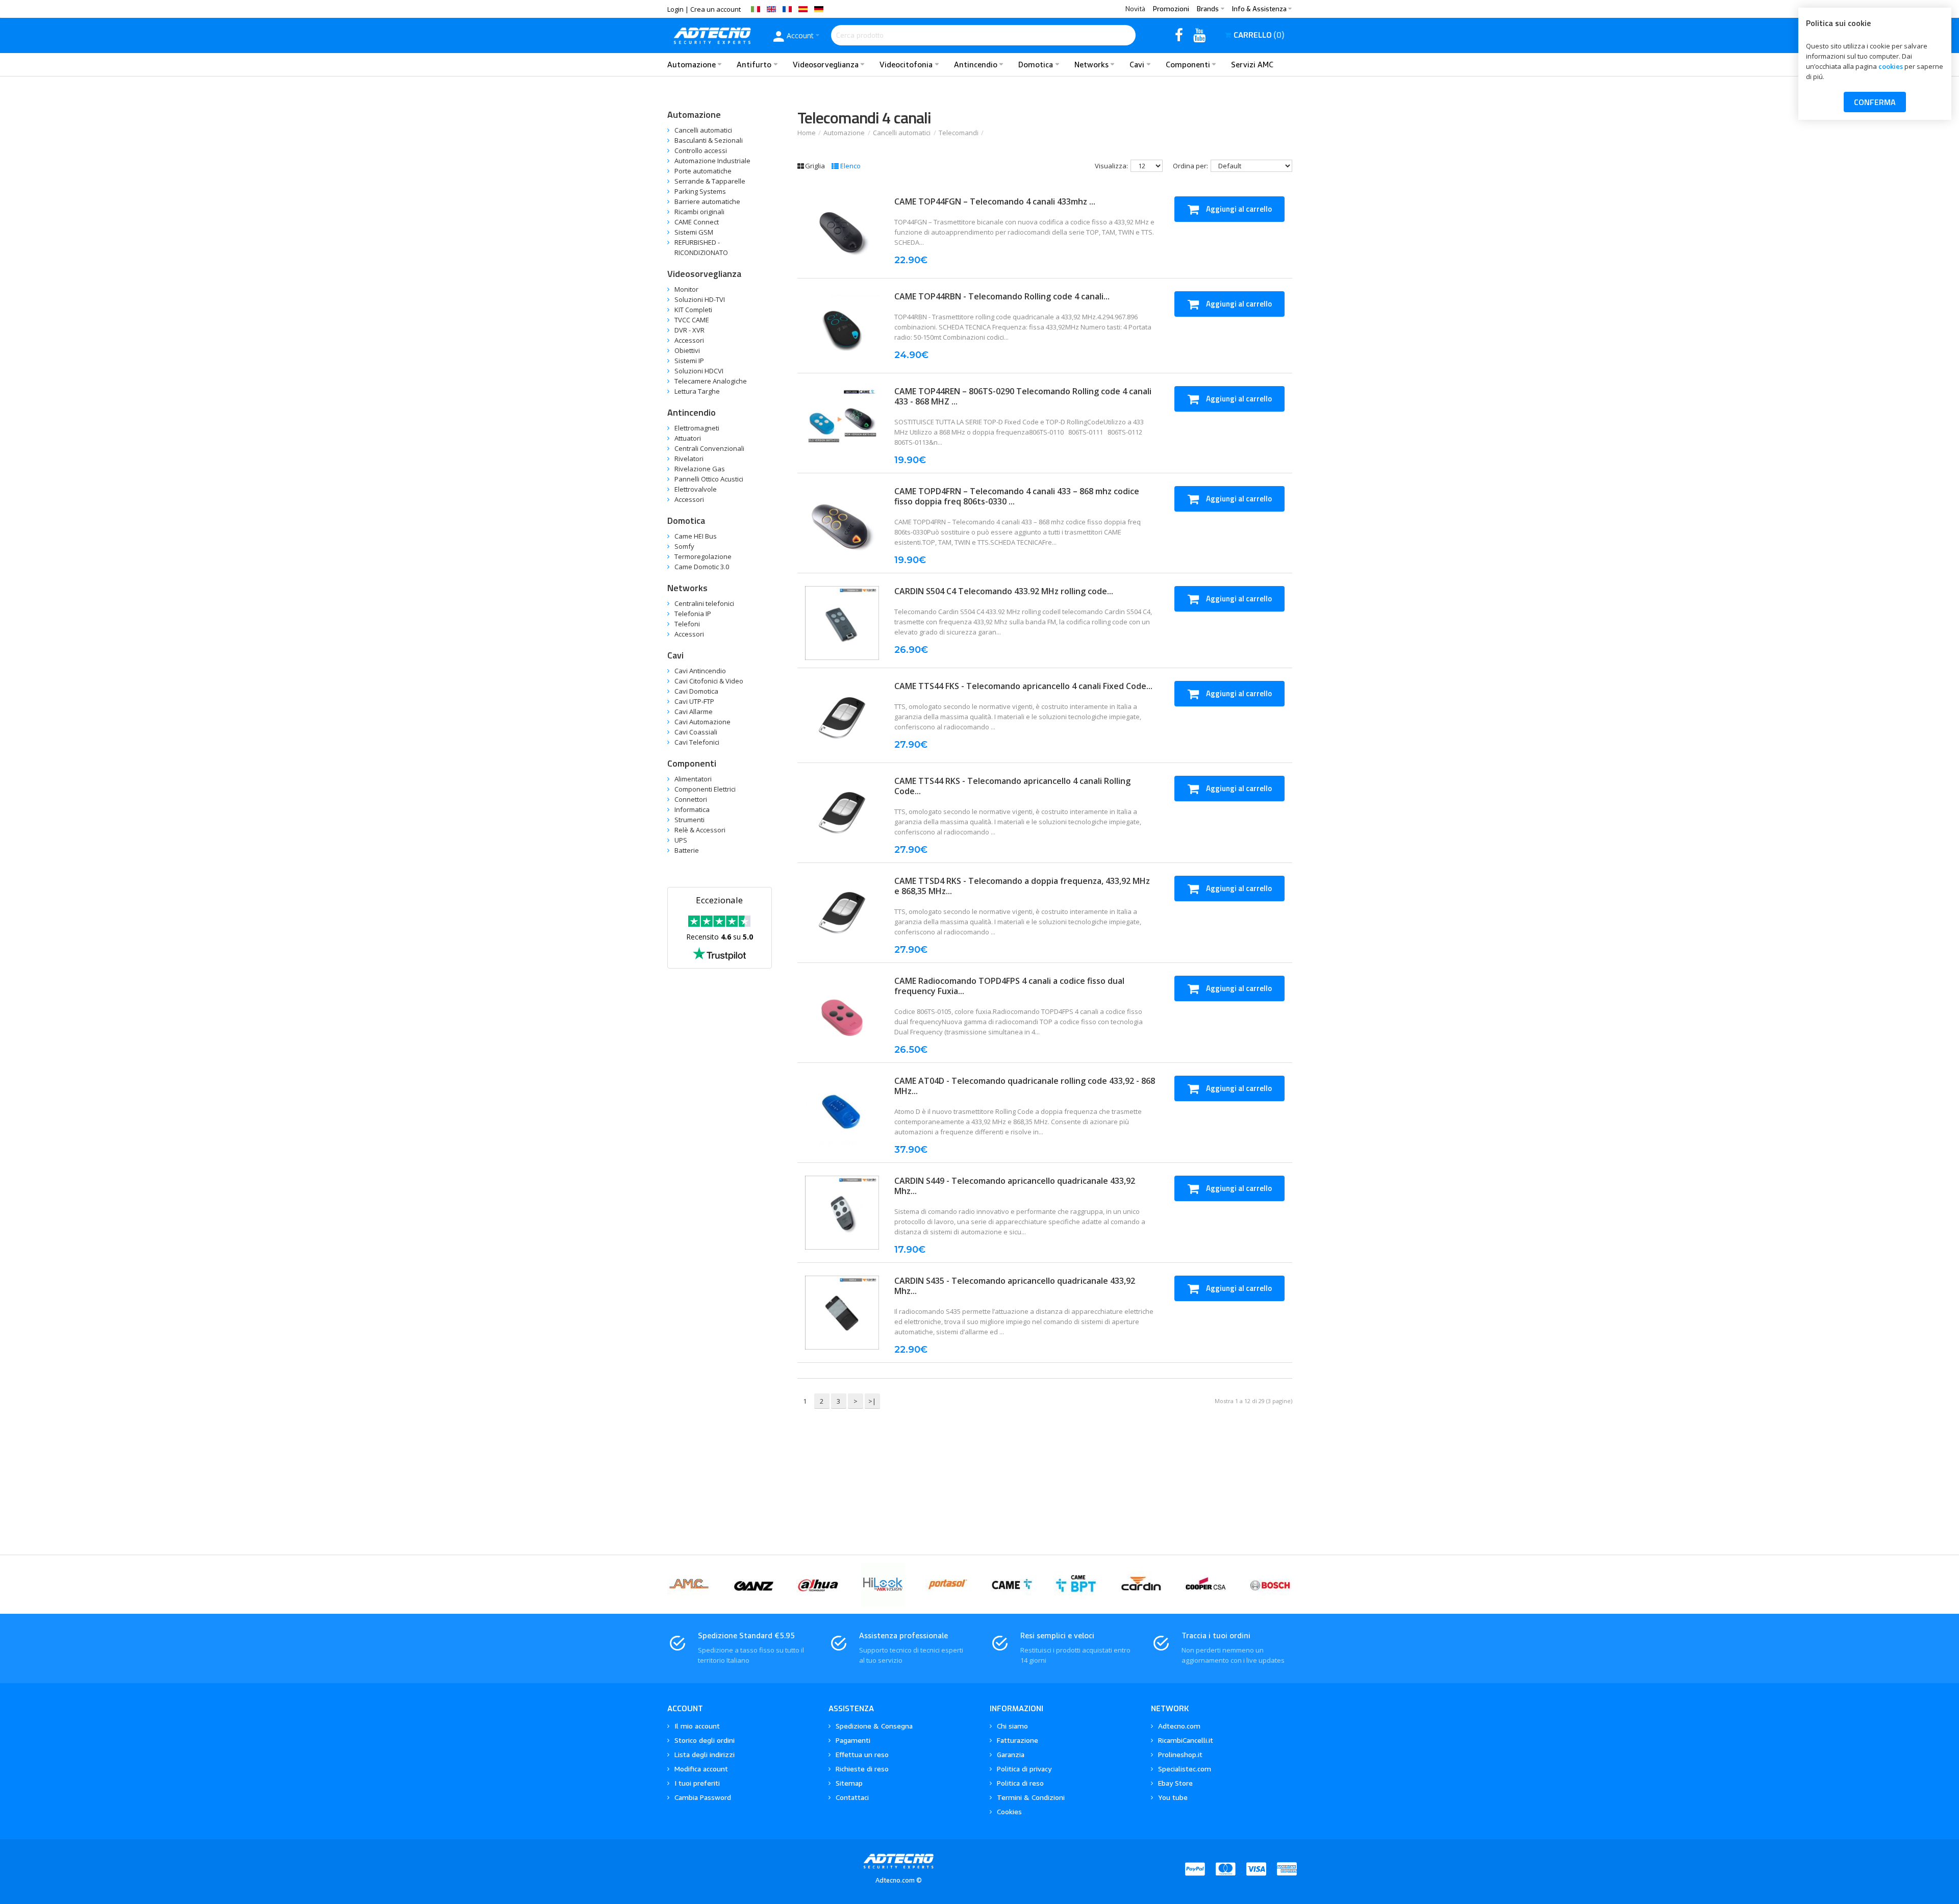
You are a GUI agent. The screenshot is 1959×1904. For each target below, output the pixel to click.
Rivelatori (689, 459)
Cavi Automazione (702, 722)
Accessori (689, 340)
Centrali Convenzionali (709, 448)
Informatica (692, 809)
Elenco (850, 166)
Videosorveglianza (704, 274)
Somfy (684, 546)
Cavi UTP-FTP (694, 701)
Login (675, 9)
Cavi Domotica (696, 691)
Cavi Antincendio (700, 671)
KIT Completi (693, 310)
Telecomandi (959, 133)
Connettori (691, 799)
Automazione (844, 133)
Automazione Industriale (712, 161)
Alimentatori (693, 779)
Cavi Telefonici (697, 742)
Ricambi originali (699, 212)
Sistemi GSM (694, 232)
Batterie (687, 850)
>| (872, 1401)
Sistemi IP (689, 361)
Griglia (815, 166)
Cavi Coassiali (696, 732)
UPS (681, 840)
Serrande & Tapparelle (710, 181)
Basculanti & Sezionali (709, 140)
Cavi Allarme (694, 712)
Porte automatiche (703, 171)
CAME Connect (697, 222)
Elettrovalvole (696, 489)
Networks (687, 588)
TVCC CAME (692, 320)
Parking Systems (700, 191)
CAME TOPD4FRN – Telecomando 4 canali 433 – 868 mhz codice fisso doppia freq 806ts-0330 (1017, 496)
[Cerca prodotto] (1125, 35)
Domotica (686, 521)
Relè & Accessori (700, 830)
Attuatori (688, 438)
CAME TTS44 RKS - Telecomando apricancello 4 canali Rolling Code (1012, 786)
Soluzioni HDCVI (699, 371)
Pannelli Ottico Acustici (709, 479)
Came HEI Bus (696, 536)
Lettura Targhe (697, 391)
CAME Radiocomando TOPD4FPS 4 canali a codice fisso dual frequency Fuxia (1009, 986)
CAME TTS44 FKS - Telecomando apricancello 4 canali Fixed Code (1020, 686)
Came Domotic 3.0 (702, 567)
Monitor (686, 289)
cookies (1891, 66)
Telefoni (687, 624)
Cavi (675, 655)
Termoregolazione (703, 556)
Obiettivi (687, 350)
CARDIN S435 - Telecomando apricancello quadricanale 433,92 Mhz (1015, 1286)
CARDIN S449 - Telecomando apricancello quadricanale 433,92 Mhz (1015, 1186)
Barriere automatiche (707, 201)
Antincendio (692, 412)
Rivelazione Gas (700, 469)
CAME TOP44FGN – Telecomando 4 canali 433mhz (992, 201)
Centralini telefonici (704, 603)
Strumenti (689, 820)
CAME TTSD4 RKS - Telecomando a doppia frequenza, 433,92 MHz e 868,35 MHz (1022, 886)
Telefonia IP (693, 614)
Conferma (1875, 102)
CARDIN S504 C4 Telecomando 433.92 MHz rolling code (1001, 591)
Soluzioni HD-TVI (700, 299)
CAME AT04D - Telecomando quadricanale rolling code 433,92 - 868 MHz (1025, 1086)
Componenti (692, 763)
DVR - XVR (689, 330)
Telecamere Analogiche (711, 381)
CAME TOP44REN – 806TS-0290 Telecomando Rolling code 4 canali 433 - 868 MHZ (1023, 396)
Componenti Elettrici (705, 789)
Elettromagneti (697, 428)
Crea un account (715, 9)
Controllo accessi (701, 150)
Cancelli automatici (902, 133)
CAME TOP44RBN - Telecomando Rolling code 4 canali (999, 296)
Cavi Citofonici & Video (709, 681)
